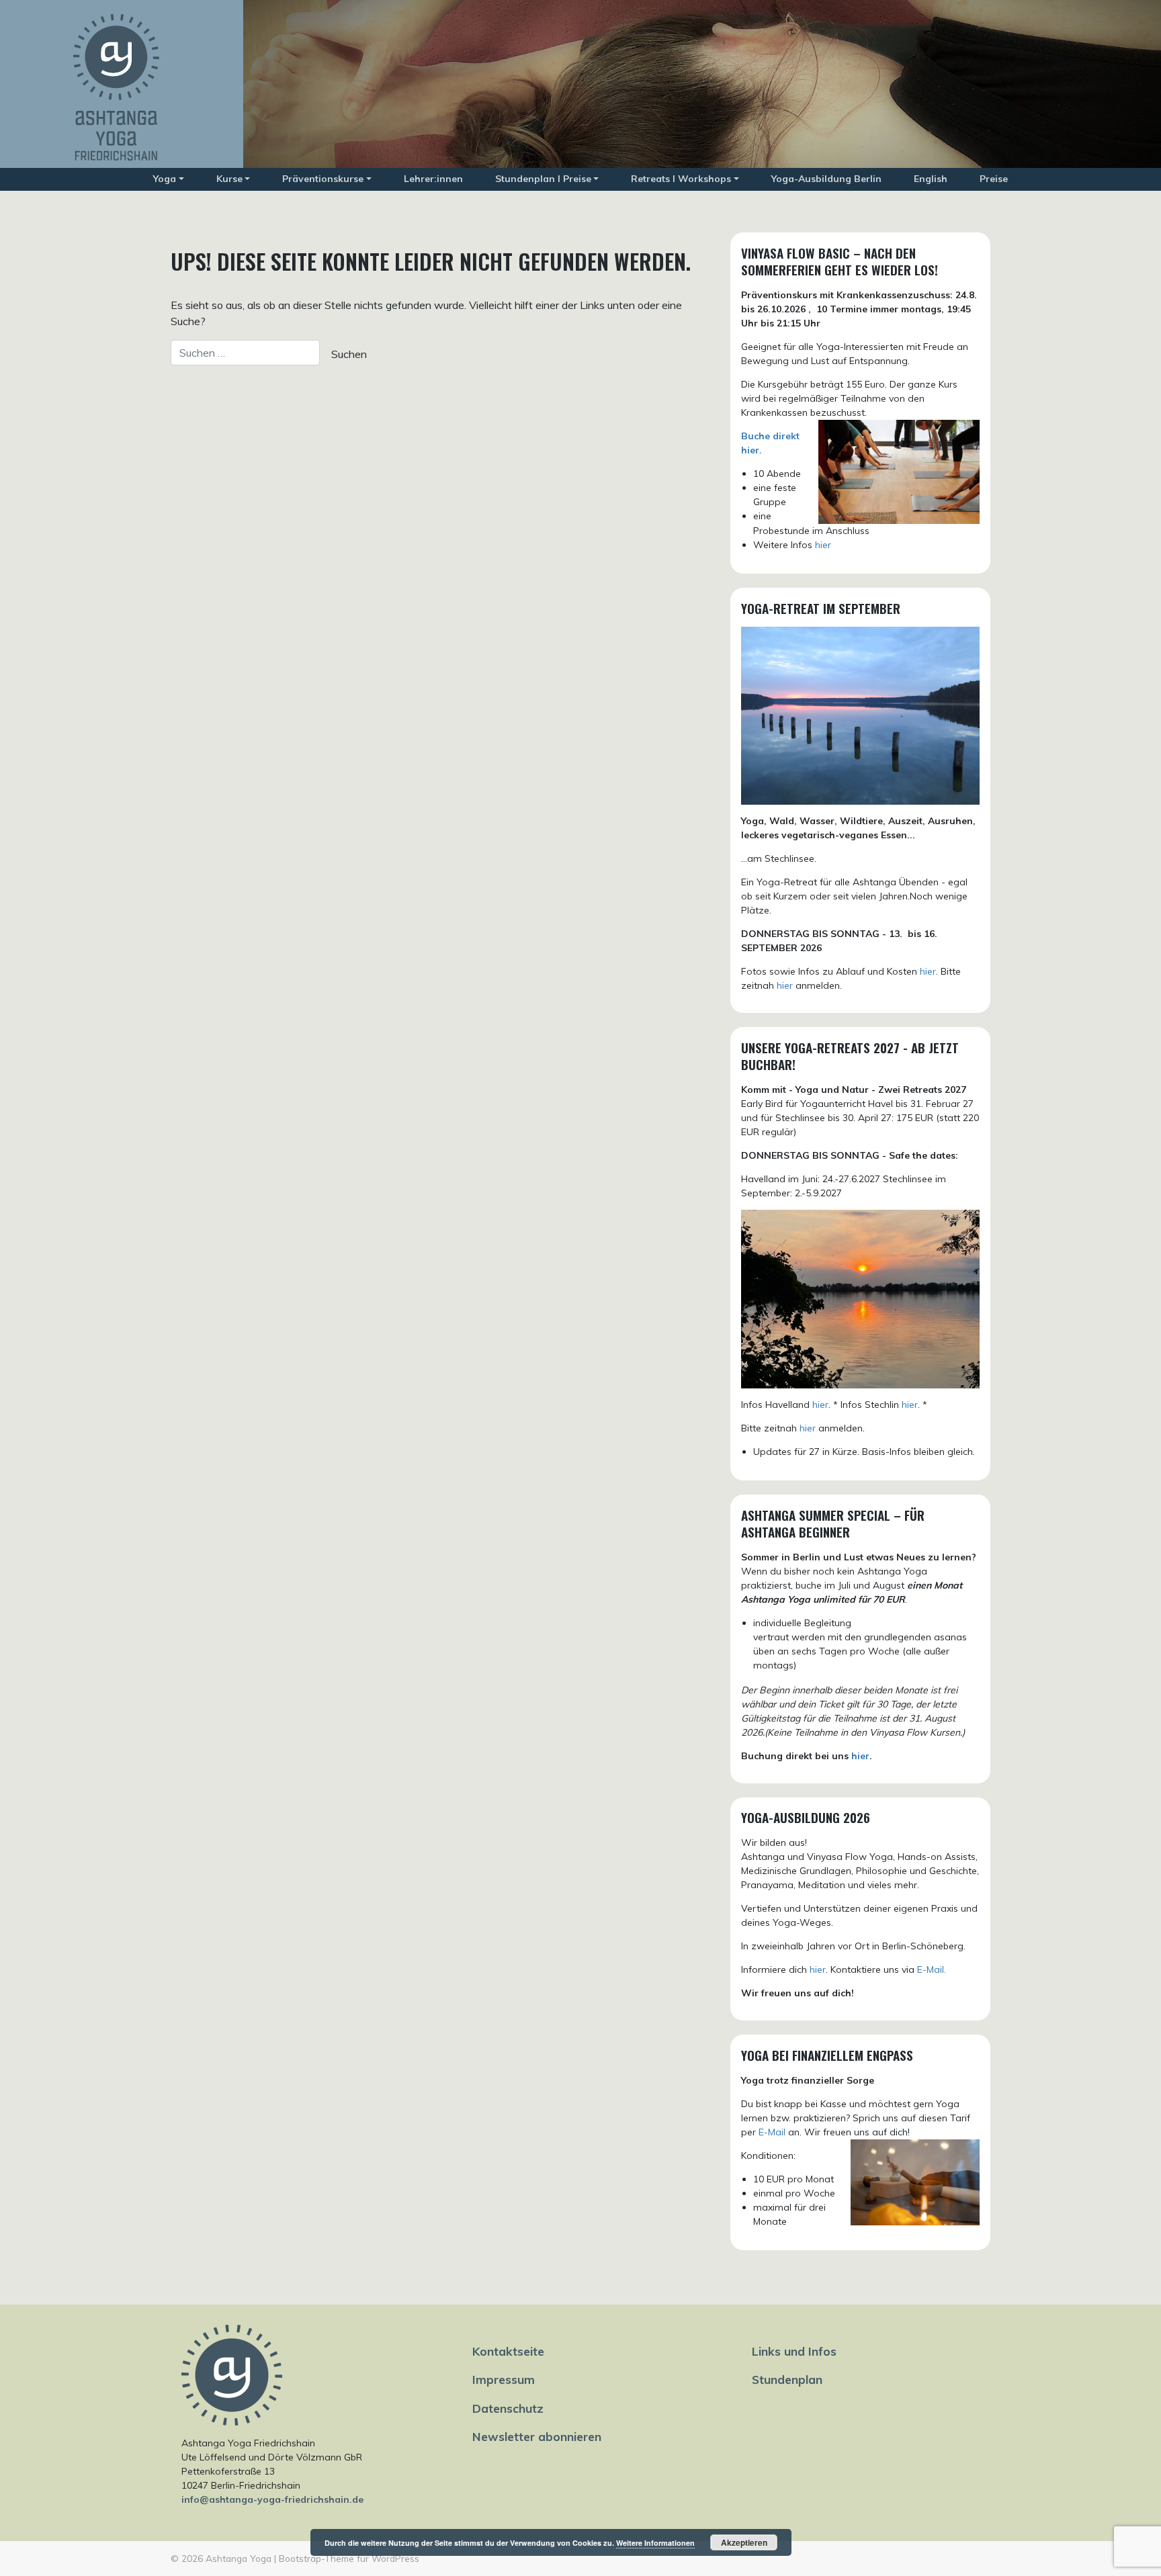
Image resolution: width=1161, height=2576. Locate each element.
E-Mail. (932, 1969)
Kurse (229, 179)
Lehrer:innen (433, 179)
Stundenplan (787, 2379)
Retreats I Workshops (681, 179)
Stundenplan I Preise (543, 179)
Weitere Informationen (655, 2543)
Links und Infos (794, 2351)
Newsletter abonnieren (537, 2436)
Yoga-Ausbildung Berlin (826, 179)
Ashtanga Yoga (239, 2558)
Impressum (504, 2379)
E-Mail (772, 2132)
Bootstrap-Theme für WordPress (349, 2558)
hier (823, 545)
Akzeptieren (744, 2542)
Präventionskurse (323, 179)
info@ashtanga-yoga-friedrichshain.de (272, 2499)
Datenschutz (508, 2408)
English (931, 179)
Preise (994, 179)
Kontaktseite (508, 2351)
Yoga (165, 179)
